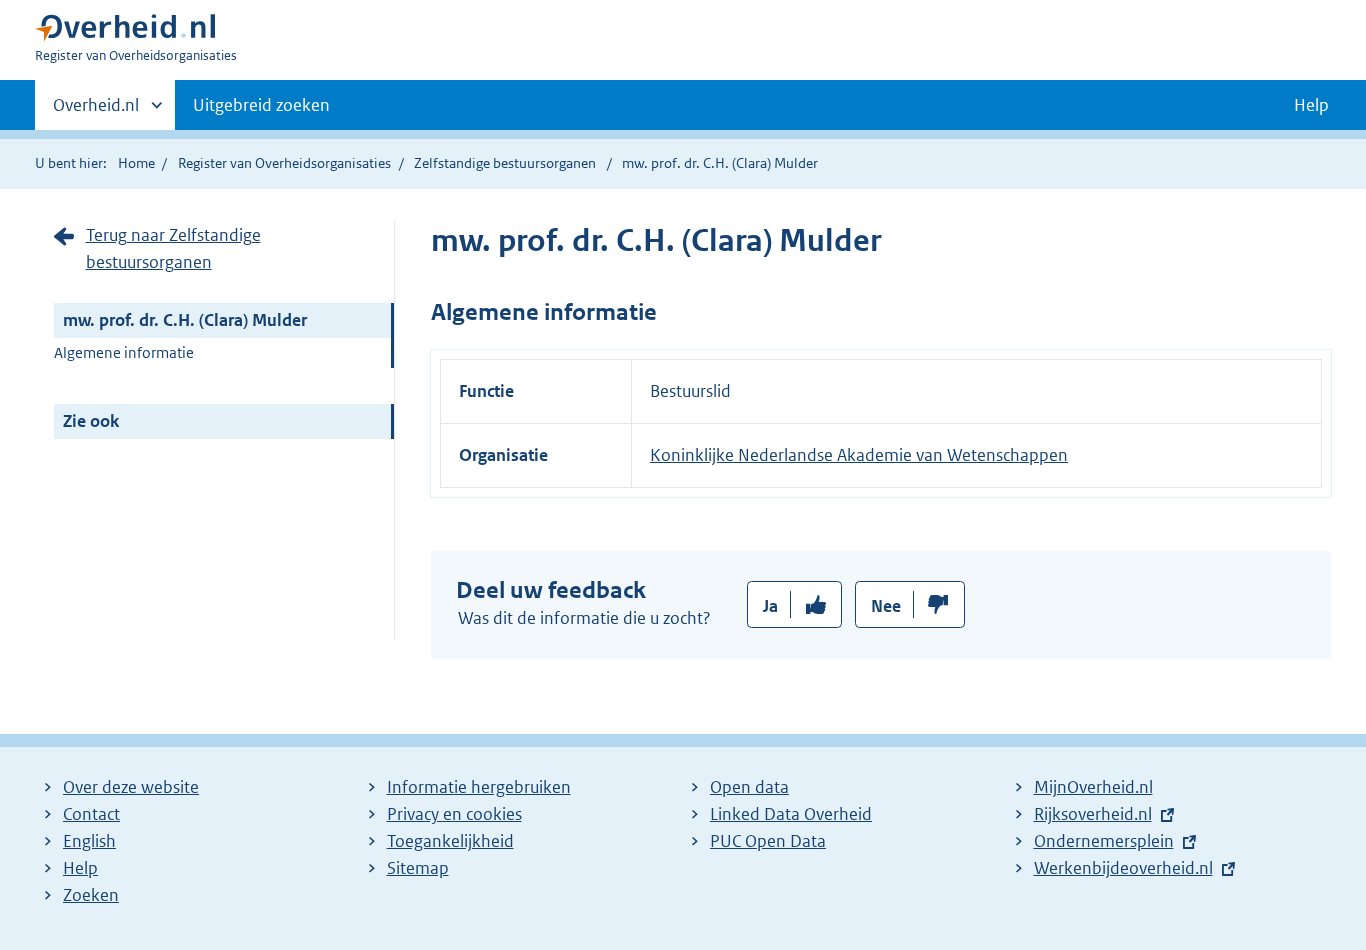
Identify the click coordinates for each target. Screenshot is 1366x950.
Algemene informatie (124, 352)
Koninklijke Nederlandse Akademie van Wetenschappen (859, 455)
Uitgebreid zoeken (261, 105)
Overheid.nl (96, 112)
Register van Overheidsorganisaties (284, 163)
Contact (91, 814)
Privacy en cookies (454, 814)
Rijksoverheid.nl (1093, 814)
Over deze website (131, 787)
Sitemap (418, 868)
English (89, 841)
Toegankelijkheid (450, 841)
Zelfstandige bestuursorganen (505, 163)
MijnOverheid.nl (1093, 787)
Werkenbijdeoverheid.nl (1123, 868)
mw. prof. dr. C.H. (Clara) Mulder (185, 320)
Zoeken (91, 895)
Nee (886, 606)
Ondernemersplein (1104, 841)
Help (80, 868)
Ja (770, 606)
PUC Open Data (768, 841)
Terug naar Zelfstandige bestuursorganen (173, 248)
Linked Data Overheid (791, 814)
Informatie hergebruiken (479, 787)
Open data (749, 787)
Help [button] (1311, 105)
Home (136, 163)
